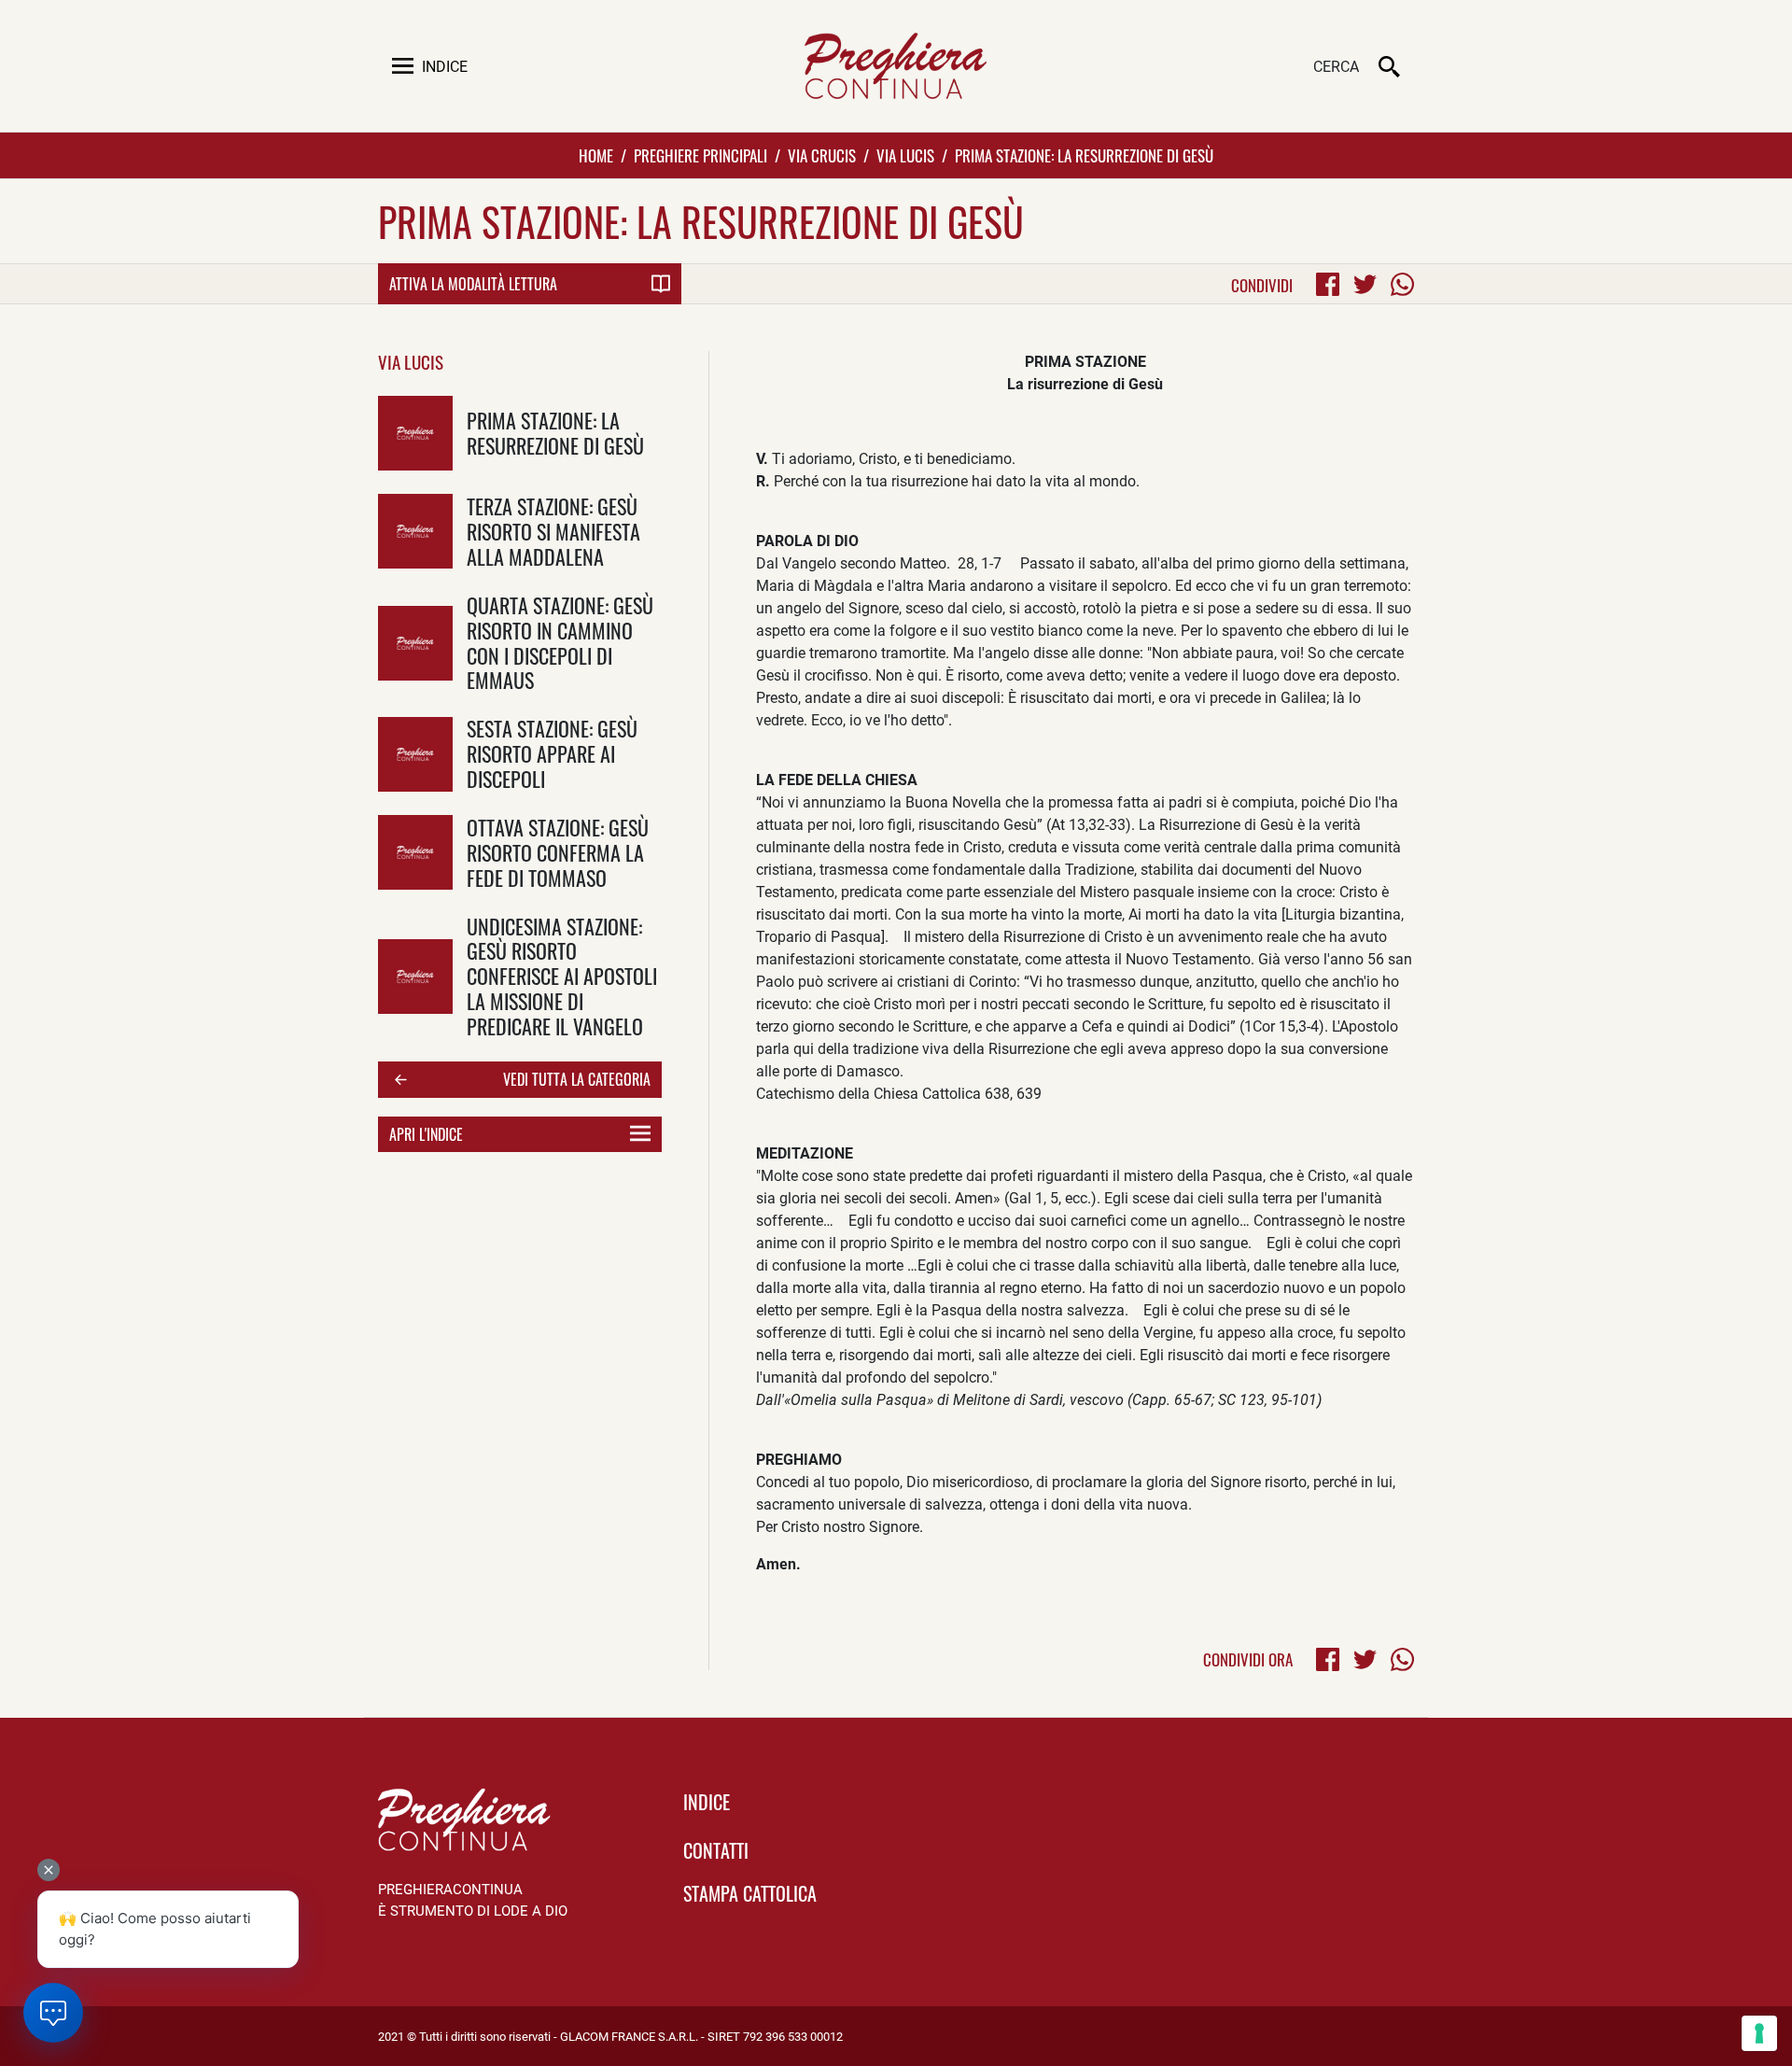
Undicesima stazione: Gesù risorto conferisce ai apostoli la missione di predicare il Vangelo (562, 976)
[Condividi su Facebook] (1328, 284)
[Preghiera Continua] (896, 66)
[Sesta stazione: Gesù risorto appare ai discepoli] (415, 754)
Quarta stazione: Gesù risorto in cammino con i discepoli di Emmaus (560, 642)
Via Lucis (905, 155)
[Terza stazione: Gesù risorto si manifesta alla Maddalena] (415, 531)
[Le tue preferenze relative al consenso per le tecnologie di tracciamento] (1759, 2033)
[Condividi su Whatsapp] (1402, 284)
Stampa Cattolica (750, 1893)
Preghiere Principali (700, 155)
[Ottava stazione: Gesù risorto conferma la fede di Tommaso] (415, 852)
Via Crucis (822, 155)
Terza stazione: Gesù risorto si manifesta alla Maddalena (553, 531)
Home (596, 155)
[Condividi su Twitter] (1365, 284)
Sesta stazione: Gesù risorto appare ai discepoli (552, 753)
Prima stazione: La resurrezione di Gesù (555, 432)
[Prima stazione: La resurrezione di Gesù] (415, 433)
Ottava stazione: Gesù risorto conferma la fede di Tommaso (558, 852)
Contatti (716, 1850)
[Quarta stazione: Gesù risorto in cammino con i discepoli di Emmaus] (415, 643)
